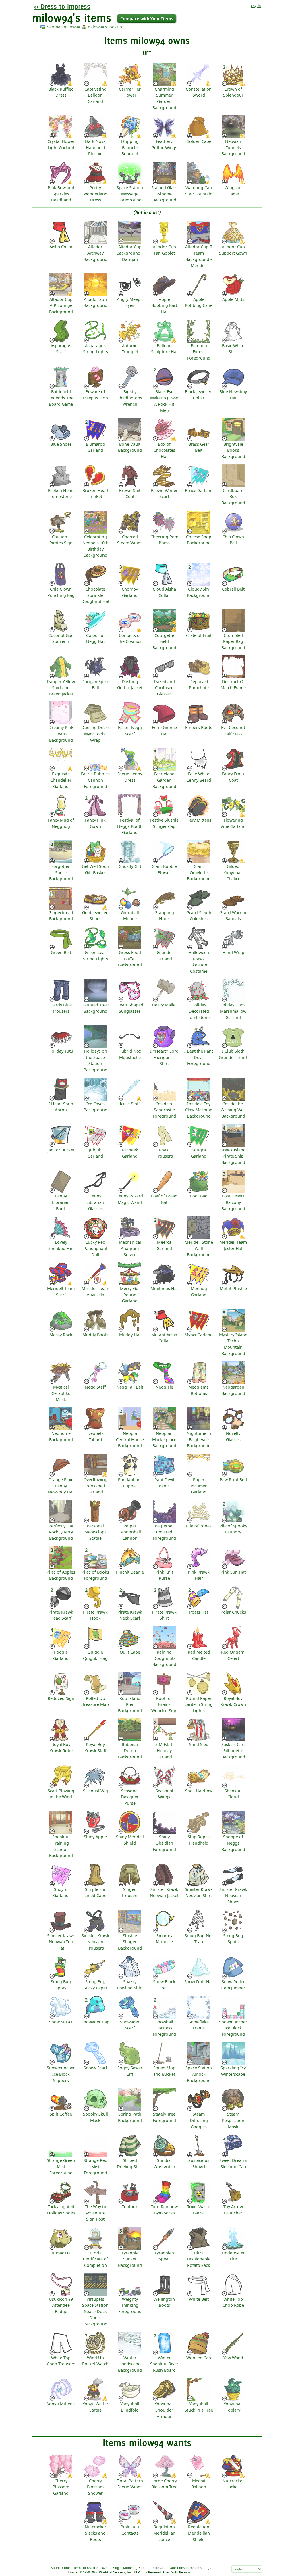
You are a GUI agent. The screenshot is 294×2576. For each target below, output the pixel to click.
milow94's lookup (105, 27)
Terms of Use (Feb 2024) (91, 2568)
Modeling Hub (134, 2568)
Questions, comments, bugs (190, 2568)
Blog (116, 2568)
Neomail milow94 (63, 27)
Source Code (60, 2568)
